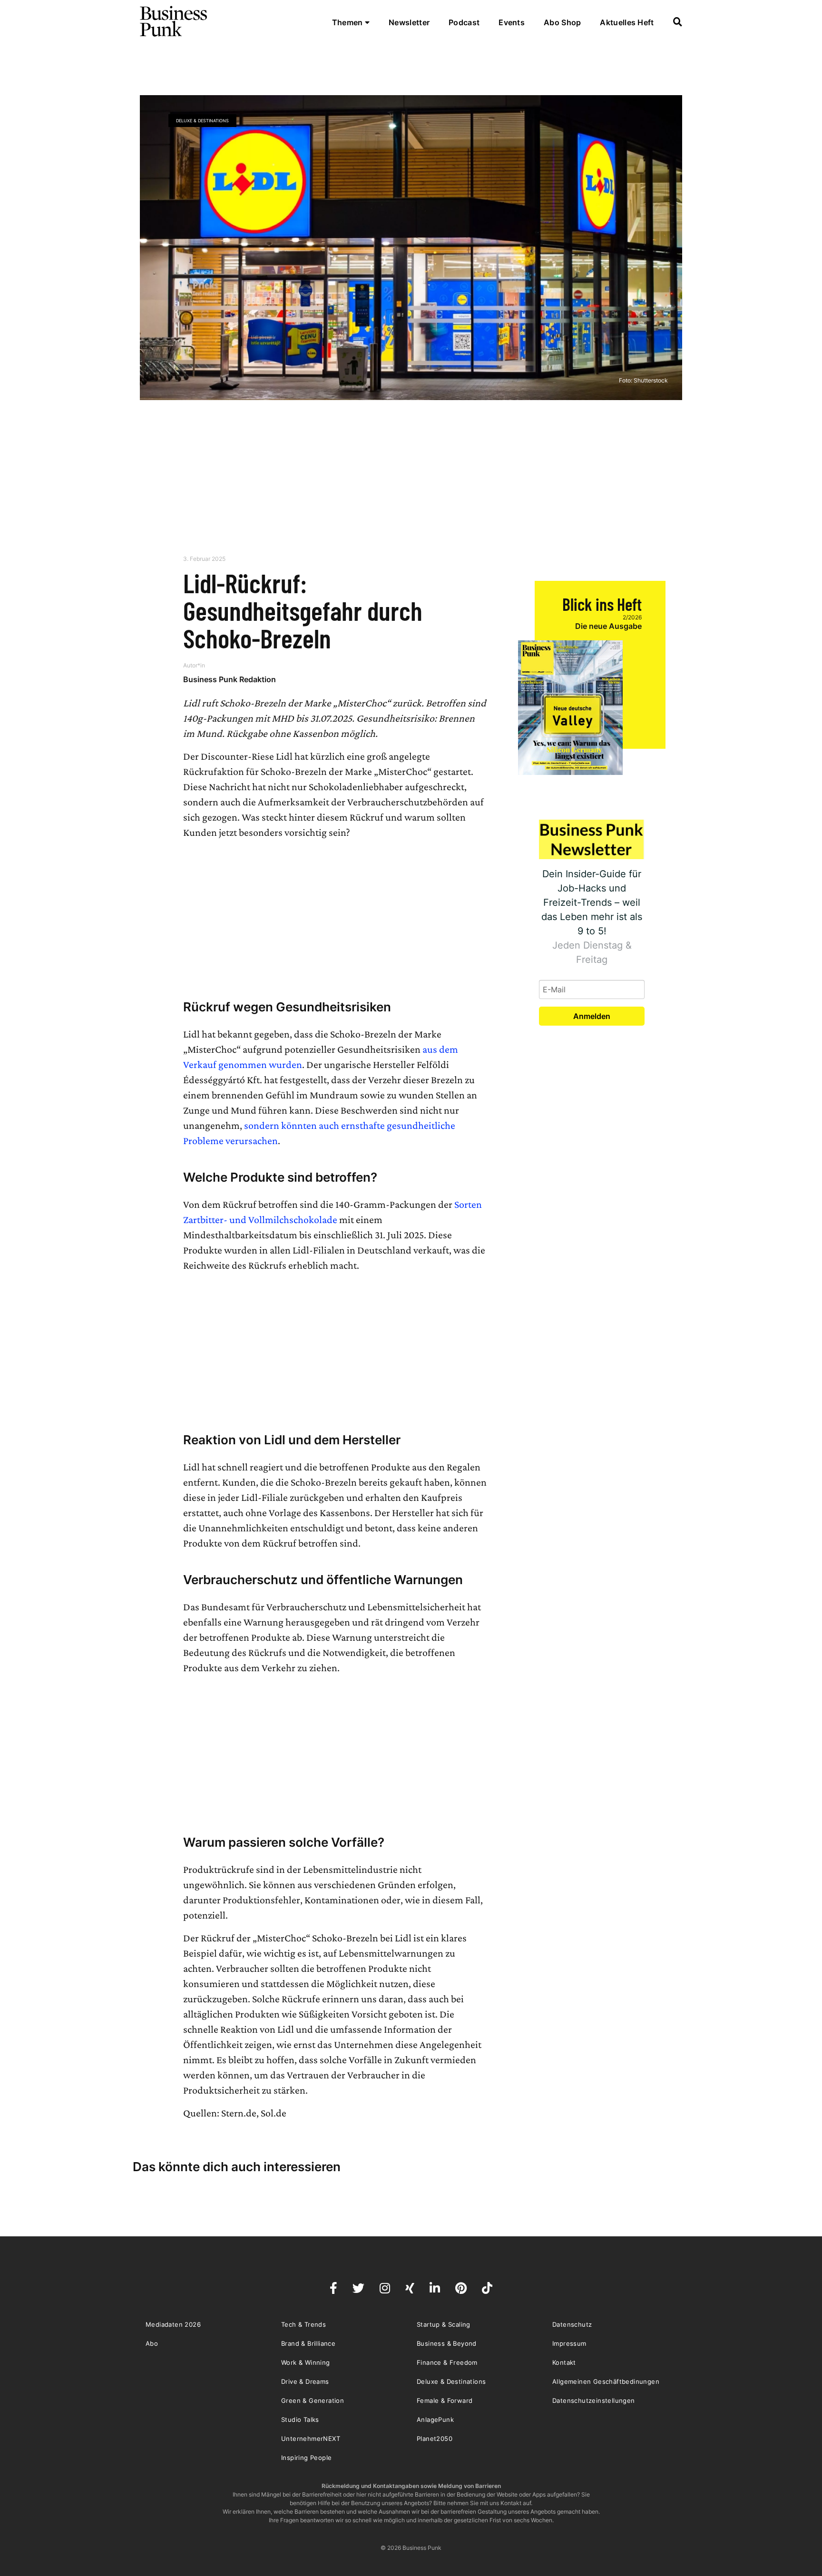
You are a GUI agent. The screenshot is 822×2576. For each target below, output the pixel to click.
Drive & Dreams (305, 2381)
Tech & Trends (303, 2324)
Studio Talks (300, 2419)
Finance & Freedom (447, 2362)
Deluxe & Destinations (202, 121)
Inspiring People (306, 2458)
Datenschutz (572, 2324)
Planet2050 (435, 2439)
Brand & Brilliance (308, 2343)
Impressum (569, 2343)
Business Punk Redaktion (230, 679)
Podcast (464, 22)
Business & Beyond (447, 2343)
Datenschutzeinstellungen (594, 2400)
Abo (152, 2343)
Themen (348, 22)
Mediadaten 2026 (173, 2324)
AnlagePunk (435, 2419)
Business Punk (174, 21)
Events (512, 22)
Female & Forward (445, 2400)
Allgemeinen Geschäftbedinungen (606, 2381)
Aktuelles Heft (627, 22)
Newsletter (409, 22)
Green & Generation (313, 2400)
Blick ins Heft (602, 604)
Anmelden (592, 1016)
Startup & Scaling (444, 2324)
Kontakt (564, 2362)
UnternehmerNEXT (311, 2439)
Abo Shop (562, 22)
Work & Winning (306, 2362)
